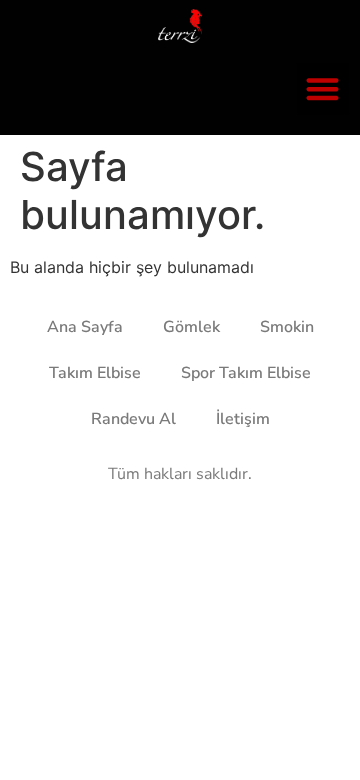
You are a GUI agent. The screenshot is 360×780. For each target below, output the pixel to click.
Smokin (287, 327)
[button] (323, 89)
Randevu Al (133, 419)
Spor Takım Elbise (246, 373)
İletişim (243, 419)
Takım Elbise (95, 373)
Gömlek (191, 327)
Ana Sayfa (85, 327)
